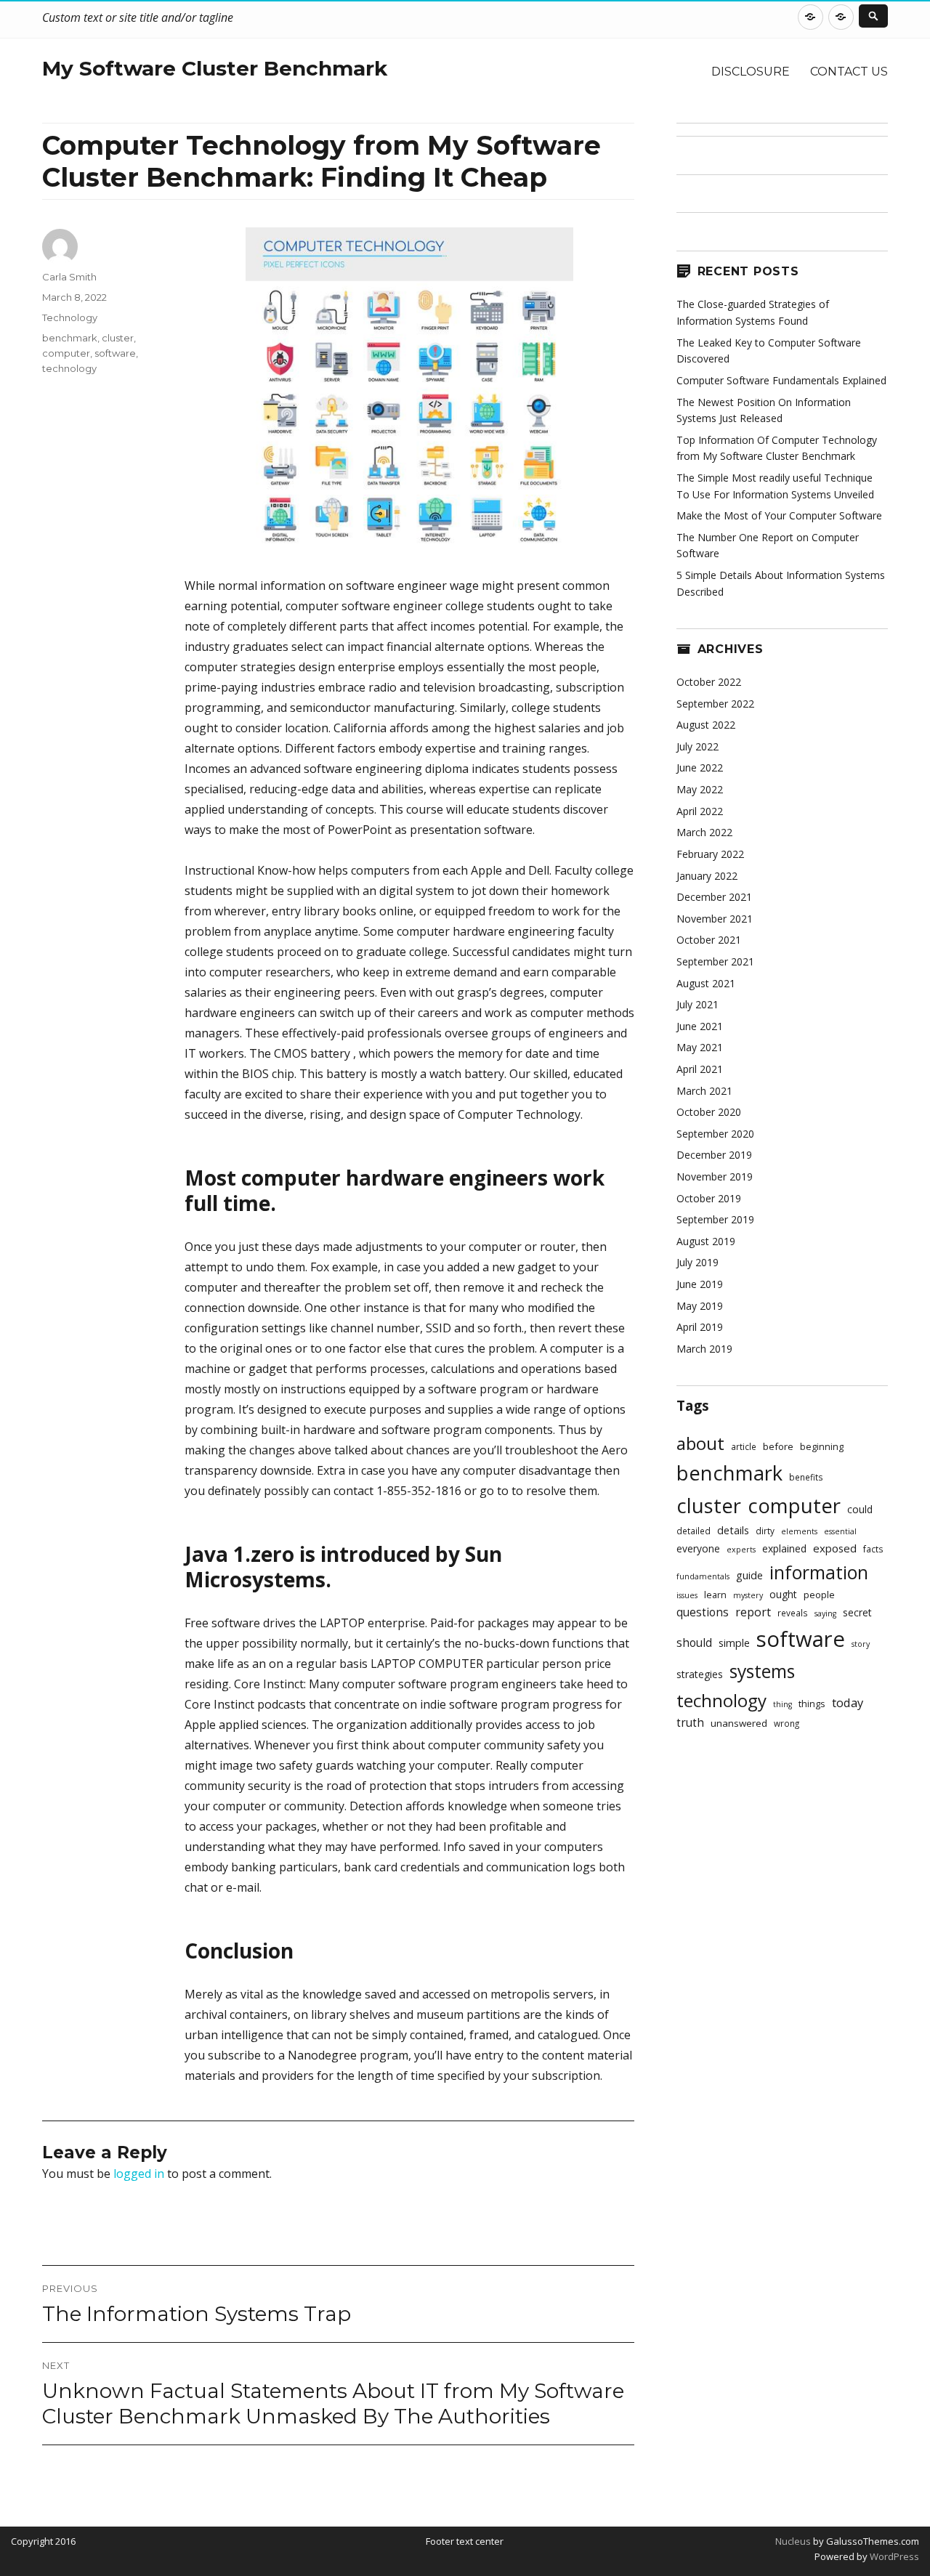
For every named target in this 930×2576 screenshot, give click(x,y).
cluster (118, 338)
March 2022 (704, 832)
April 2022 (700, 811)
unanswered (739, 1723)
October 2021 (709, 940)
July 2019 (697, 1262)
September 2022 (715, 704)
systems (762, 1671)
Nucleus (793, 2541)
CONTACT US (849, 72)
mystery (748, 1595)
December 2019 (714, 1155)
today (848, 1702)
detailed (694, 1531)
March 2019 (704, 1349)
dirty (765, 1531)
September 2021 (715, 961)
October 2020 (709, 1112)
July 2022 (697, 746)
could (860, 1509)
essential (840, 1531)
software (115, 353)
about (700, 1443)
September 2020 (715, 1134)
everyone (698, 1548)
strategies (700, 1674)
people (819, 1595)
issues (687, 1595)
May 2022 (700, 789)
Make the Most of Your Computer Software (779, 515)
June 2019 (700, 1284)
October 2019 (709, 1198)
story (861, 1644)
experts (741, 1550)
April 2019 (700, 1327)
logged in (139, 2174)
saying (825, 1613)
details (733, 1530)
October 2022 (709, 682)
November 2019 (715, 1176)
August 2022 (706, 725)
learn (715, 1595)
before (778, 1446)
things (812, 1704)
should (694, 1643)
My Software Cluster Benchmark (215, 68)
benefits (806, 1477)
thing (783, 1704)
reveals (793, 1613)
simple (734, 1643)
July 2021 (697, 1004)
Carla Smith (69, 277)
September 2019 (715, 1219)
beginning (822, 1447)
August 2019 (706, 1241)
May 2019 (700, 1306)
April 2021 (700, 1069)
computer (66, 353)
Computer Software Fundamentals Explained (781, 380)
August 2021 (706, 983)
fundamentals (703, 1576)
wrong (787, 1723)
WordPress (893, 2556)
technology (69, 368)
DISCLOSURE (751, 72)
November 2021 (715, 919)
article (744, 1446)
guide (749, 1575)
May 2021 (700, 1047)
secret (857, 1612)
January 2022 (707, 876)
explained (784, 1548)
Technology (70, 317)
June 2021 (700, 1026)
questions (703, 1612)
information (819, 1572)
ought (783, 1594)
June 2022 (700, 767)
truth (690, 1723)
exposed (835, 1548)
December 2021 (714, 897)
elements (799, 1531)
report (753, 1612)
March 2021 (704, 1091)
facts (873, 1549)
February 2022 (710, 854)
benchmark (70, 338)
